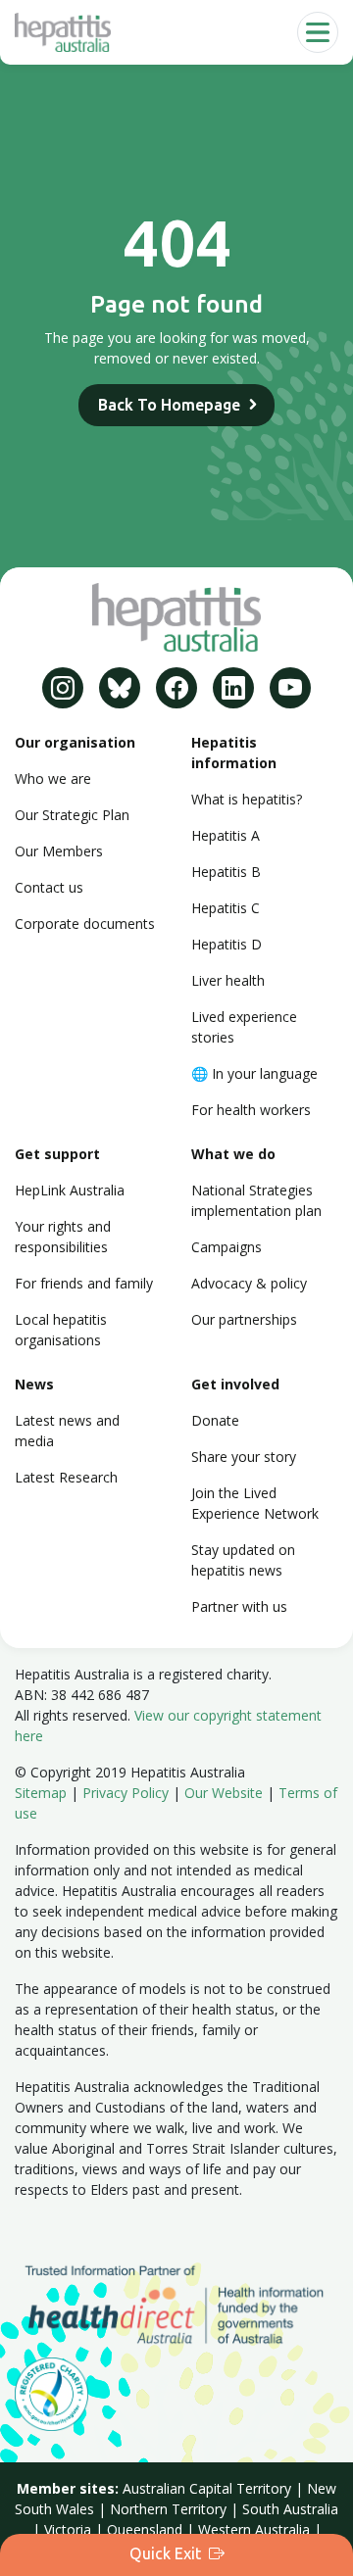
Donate (215, 1420)
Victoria (68, 2529)
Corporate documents (85, 923)
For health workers (251, 1110)
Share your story (244, 1457)
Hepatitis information (234, 753)
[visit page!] (63, 688)
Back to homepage (169, 405)
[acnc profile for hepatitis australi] (51, 2392)
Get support (57, 1154)
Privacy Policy (126, 1793)
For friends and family (84, 1283)
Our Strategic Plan (72, 815)
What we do (233, 1154)
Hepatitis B (226, 872)
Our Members (59, 851)
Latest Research (66, 1477)
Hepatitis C (226, 908)
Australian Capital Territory (207, 2488)
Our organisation (75, 742)
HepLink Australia (70, 1190)
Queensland (145, 2529)
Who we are (53, 778)
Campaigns (227, 1247)
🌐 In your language (254, 1073)
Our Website (224, 1793)
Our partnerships (244, 1319)
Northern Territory (168, 2509)
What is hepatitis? (247, 799)
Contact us (49, 887)
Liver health (228, 980)
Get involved (235, 1384)
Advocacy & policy (249, 1283)
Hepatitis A (226, 835)
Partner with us (239, 1606)
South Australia (290, 2509)
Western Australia (254, 2529)
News (34, 1384)
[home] (63, 32)
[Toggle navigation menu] (318, 32)
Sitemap (41, 1793)
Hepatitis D (227, 944)
